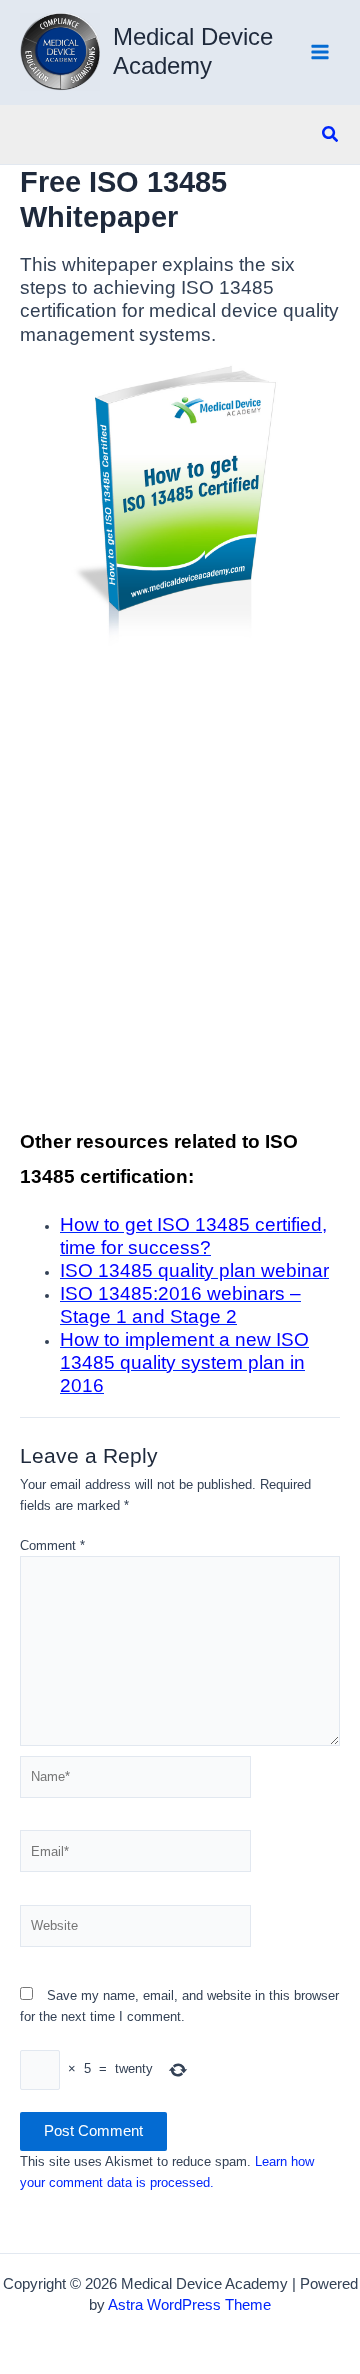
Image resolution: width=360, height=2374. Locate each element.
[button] (331, 135)
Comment (52, 1545)
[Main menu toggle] (320, 52)
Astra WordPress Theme (189, 2305)
